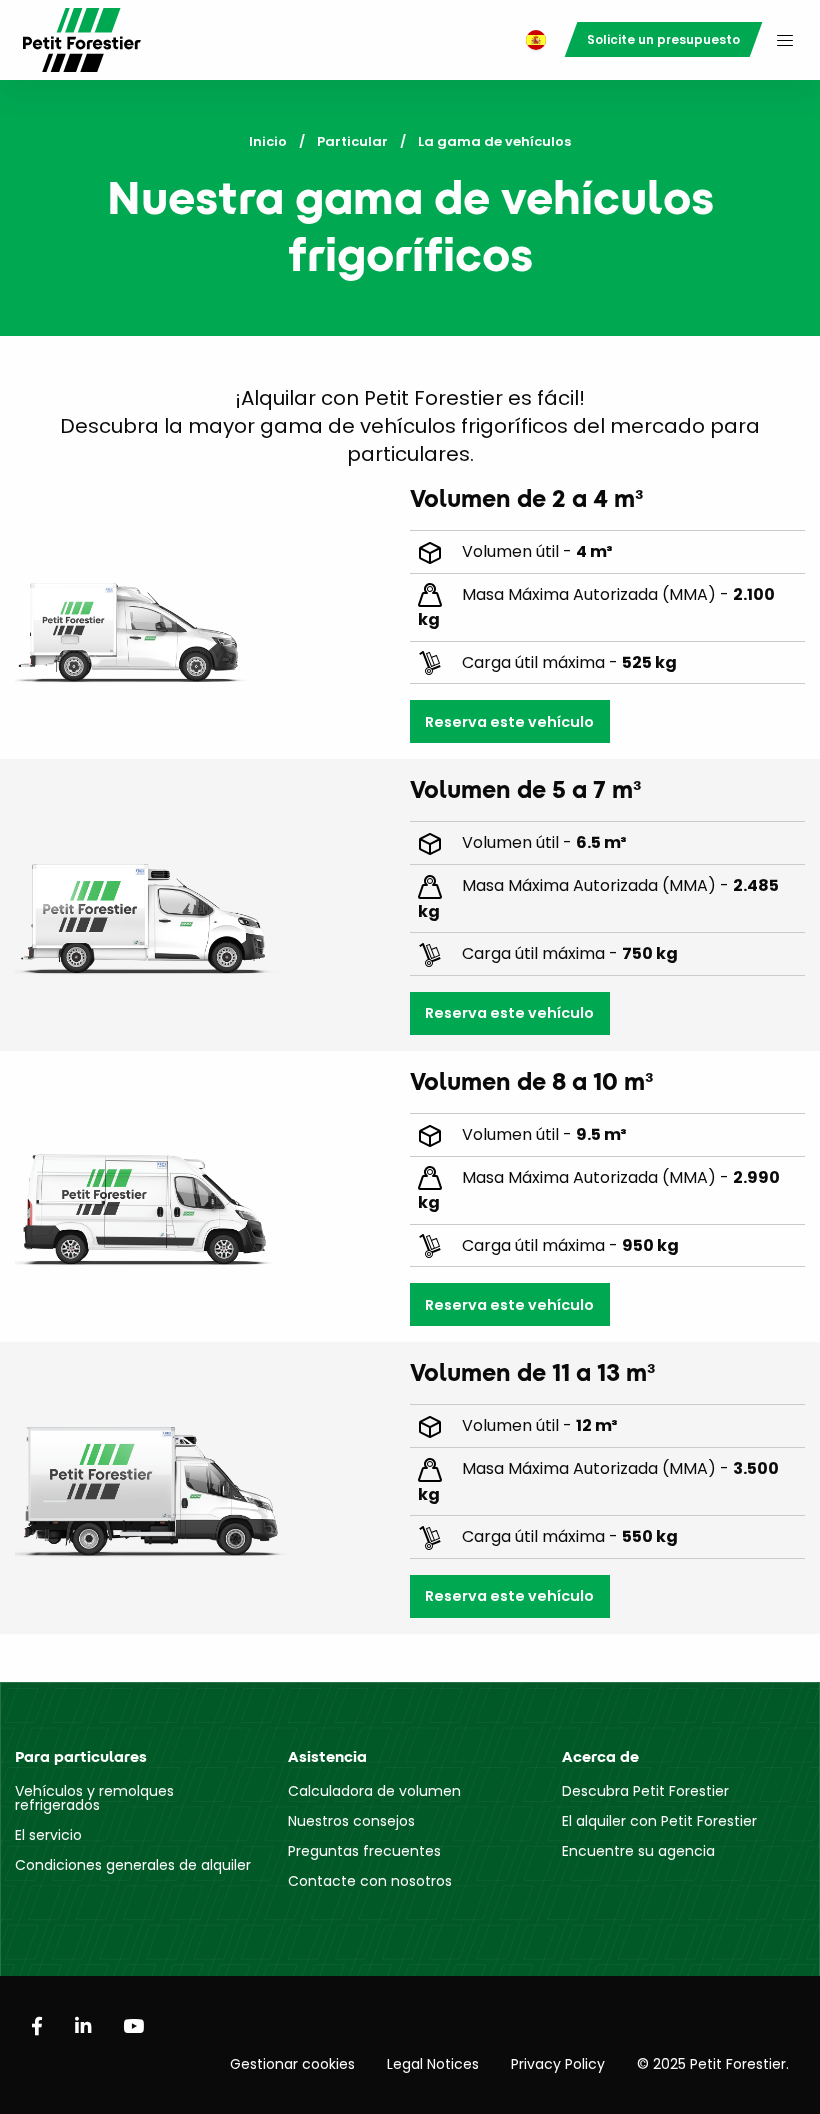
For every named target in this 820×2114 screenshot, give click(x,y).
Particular (352, 141)
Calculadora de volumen (374, 1791)
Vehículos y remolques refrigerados (94, 1798)
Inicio (268, 141)
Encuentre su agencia (638, 1851)
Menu (785, 40)
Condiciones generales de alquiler (133, 1865)
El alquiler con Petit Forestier (659, 1821)
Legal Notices (433, 2064)
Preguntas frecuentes (364, 1851)
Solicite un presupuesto (663, 39)
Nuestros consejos (351, 1821)
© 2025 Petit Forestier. (713, 2064)
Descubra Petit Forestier (645, 1791)
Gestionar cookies (292, 2064)
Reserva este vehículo (509, 722)
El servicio (48, 1835)
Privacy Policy (558, 2064)
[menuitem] (531, 40)
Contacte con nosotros (370, 1881)
